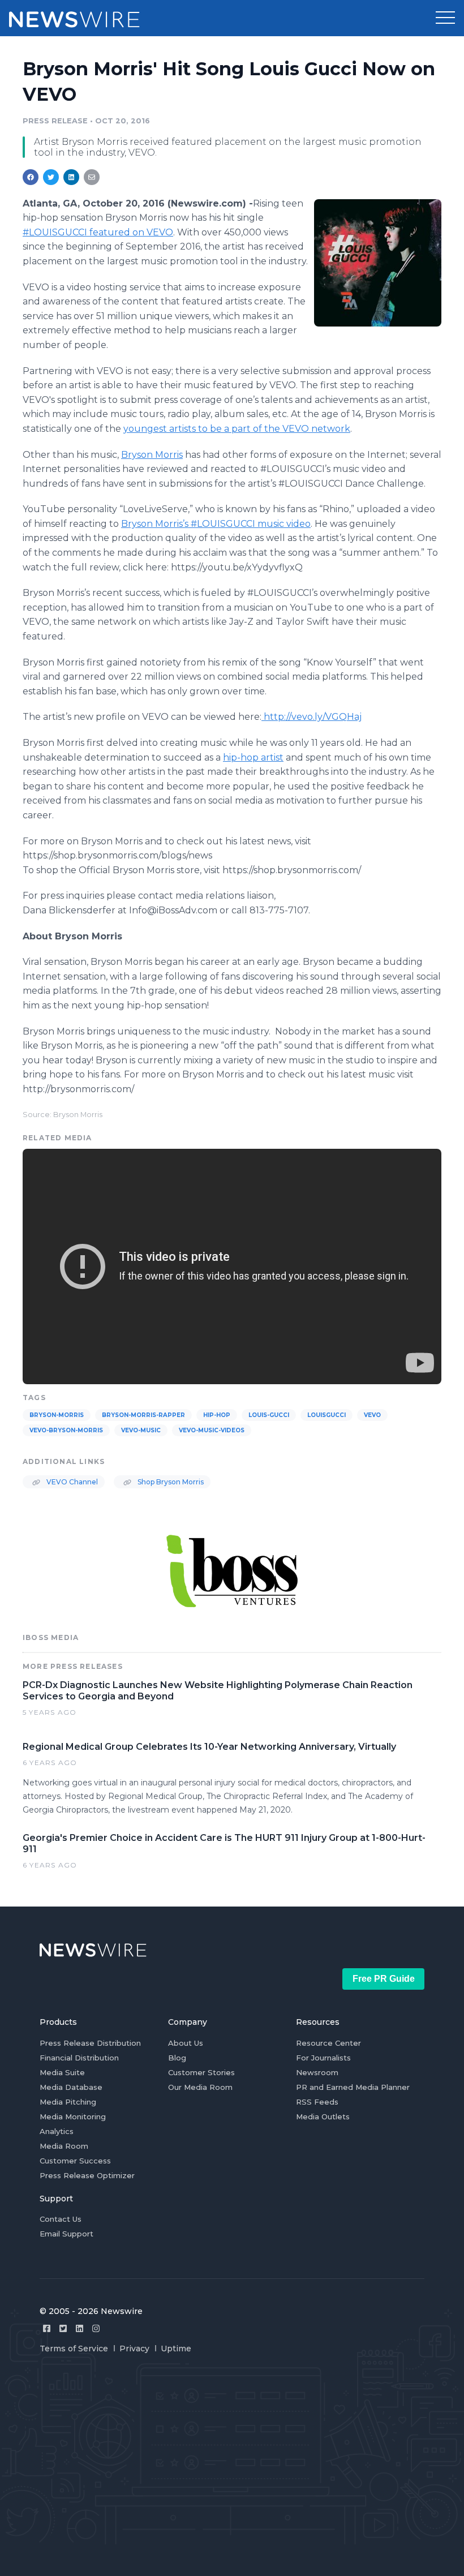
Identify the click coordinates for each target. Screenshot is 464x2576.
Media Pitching (68, 2102)
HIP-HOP (217, 1415)
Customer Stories (201, 2072)
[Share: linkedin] (72, 177)
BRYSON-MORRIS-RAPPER (143, 1415)
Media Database (71, 2087)
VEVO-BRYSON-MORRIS (66, 1430)
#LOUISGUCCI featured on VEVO (98, 232)
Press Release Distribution (90, 2043)
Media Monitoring (73, 2116)
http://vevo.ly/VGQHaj (313, 717)
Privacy (134, 2349)
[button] (445, 18)
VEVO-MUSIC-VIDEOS (212, 1430)
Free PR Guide (384, 1979)
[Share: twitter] (51, 177)
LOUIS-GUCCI (269, 1415)
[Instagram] (96, 2328)
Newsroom (317, 2072)
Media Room (64, 2146)
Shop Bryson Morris (170, 1482)
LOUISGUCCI (326, 1415)
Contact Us (61, 2219)
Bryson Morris (152, 455)
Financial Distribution (79, 2058)
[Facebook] (47, 2328)
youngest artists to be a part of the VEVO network (237, 429)
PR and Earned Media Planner (353, 2087)
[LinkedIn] (80, 2328)
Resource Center (328, 2043)
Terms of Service (74, 2349)
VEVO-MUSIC (141, 1430)
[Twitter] (63, 2328)
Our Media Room (200, 2087)
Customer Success (75, 2161)
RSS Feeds (317, 2102)
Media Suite (62, 2072)
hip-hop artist (253, 757)
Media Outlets (323, 2116)
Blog (177, 2058)
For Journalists (323, 2058)
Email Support (66, 2234)
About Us (186, 2043)
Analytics (57, 2131)
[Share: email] (92, 177)
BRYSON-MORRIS (57, 1415)
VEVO (372, 1415)
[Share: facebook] (31, 177)
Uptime (176, 2349)
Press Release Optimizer (87, 2175)
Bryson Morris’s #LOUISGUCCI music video (216, 524)
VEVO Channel (71, 1482)
